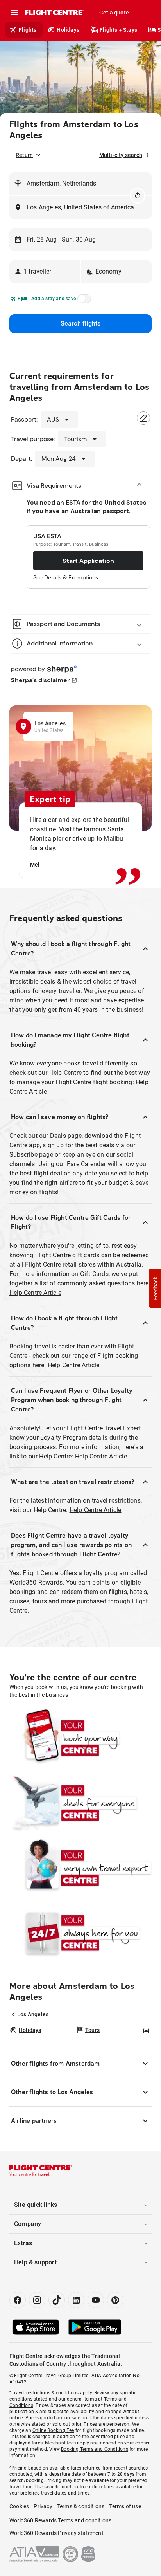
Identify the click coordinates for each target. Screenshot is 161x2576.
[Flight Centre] (54, 13)
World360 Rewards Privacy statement (56, 2533)
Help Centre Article (35, 1293)
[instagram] (37, 2300)
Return (24, 155)
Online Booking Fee (53, 2430)
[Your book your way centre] (80, 1738)
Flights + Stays (118, 30)
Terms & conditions (81, 2506)
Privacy (43, 2506)
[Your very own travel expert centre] (80, 1868)
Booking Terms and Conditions (95, 2449)
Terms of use (125, 2506)
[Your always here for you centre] (80, 1932)
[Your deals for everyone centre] (80, 1803)
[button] (45, 272)
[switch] (83, 301)
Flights (28, 30)
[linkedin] (76, 2300)
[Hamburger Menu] (14, 13)
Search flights (81, 324)
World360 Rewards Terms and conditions (60, 2520)
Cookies (19, 2506)
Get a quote (114, 13)
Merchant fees (60, 2443)
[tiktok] (57, 2300)
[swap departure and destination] (138, 196)
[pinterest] (115, 2300)
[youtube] (96, 2300)
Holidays (68, 30)
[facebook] (18, 2300)
